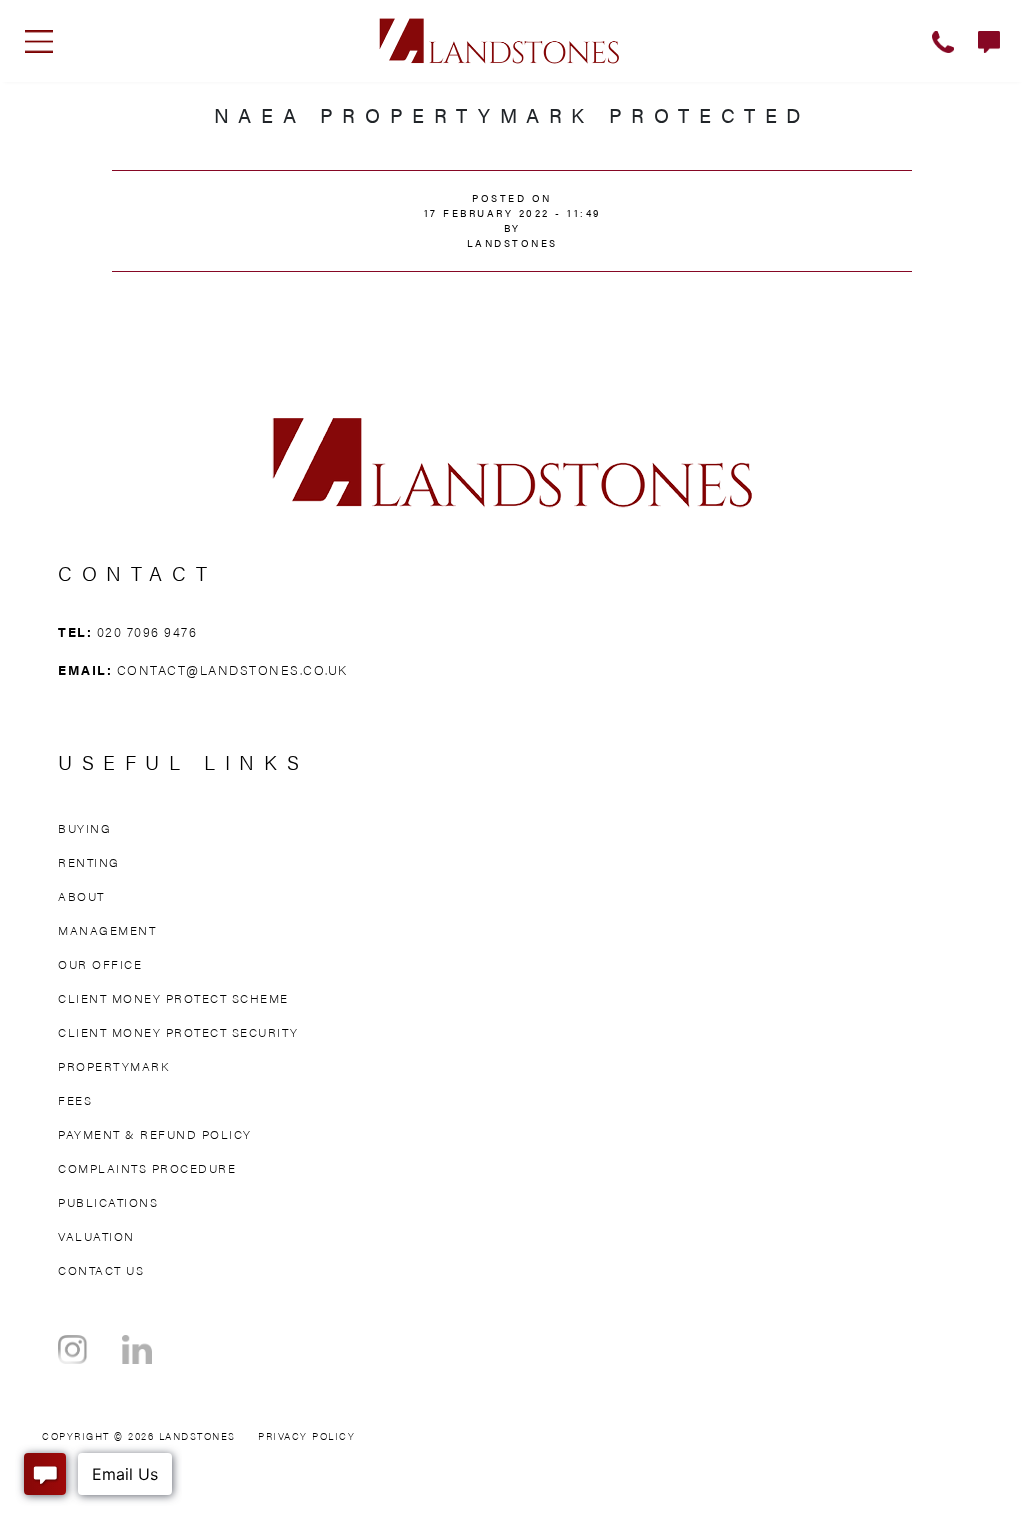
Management (107, 930)
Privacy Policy (306, 1436)
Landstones (512, 243)
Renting (89, 862)
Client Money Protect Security (178, 1032)
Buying (84, 828)
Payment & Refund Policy (155, 1134)
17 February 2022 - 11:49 (512, 213)
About (81, 896)
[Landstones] (499, 37)
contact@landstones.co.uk (232, 669)
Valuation (96, 1236)
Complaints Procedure (147, 1168)
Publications (108, 1202)
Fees (75, 1100)
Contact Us (101, 1270)
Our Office (100, 964)
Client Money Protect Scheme (173, 998)
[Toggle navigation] (39, 41)
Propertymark (113, 1066)
